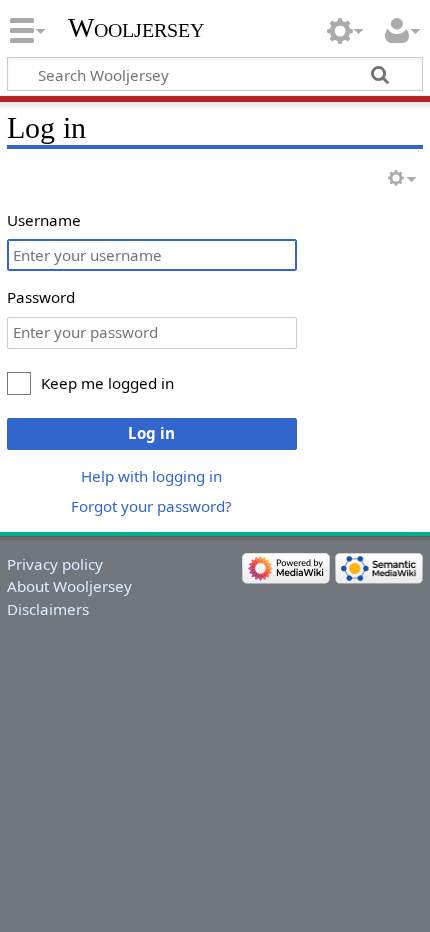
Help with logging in (151, 476)
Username (44, 220)
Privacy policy (55, 564)
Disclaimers (48, 609)
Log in (151, 433)
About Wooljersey (69, 586)
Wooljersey (136, 27)
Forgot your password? (151, 506)
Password (41, 297)
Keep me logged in (107, 383)
